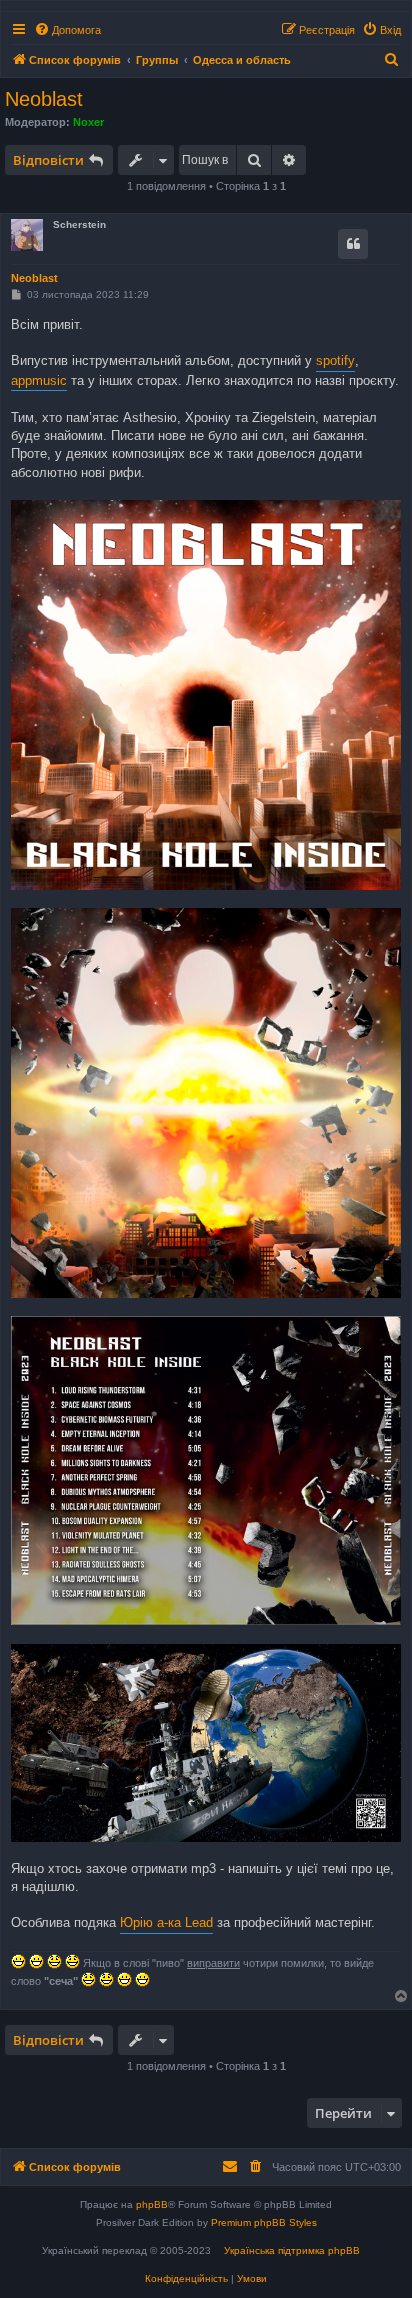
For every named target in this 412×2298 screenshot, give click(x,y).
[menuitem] (67, 30)
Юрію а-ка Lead (166, 1922)
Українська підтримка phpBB (292, 2250)
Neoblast (44, 99)
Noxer (88, 122)
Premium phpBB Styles (264, 2222)
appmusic (39, 380)
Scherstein (79, 224)
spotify (335, 360)
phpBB (152, 2204)
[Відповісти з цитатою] (353, 244)
